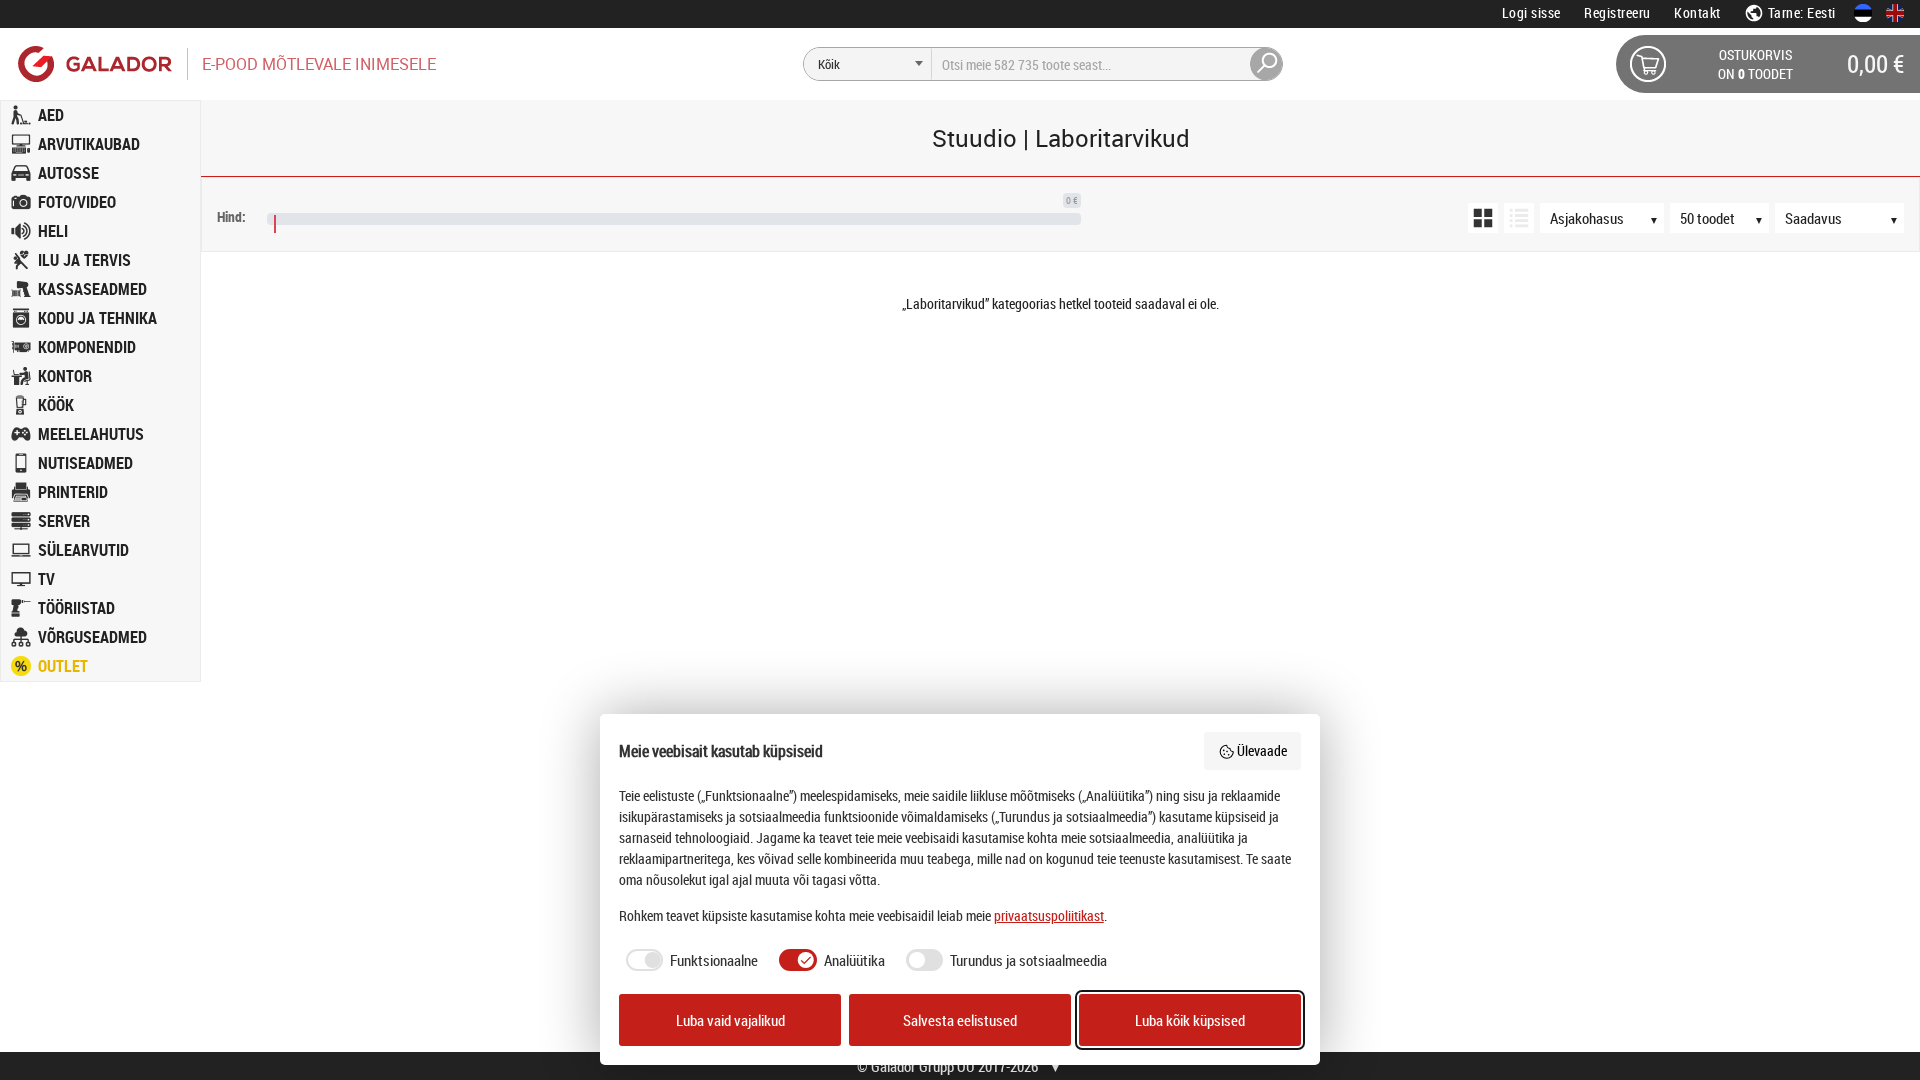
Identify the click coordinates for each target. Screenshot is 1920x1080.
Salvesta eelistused (960, 1020)
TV (46, 579)
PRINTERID (73, 492)
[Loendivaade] (1519, 218)
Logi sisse (1531, 12)
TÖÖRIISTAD (76, 608)
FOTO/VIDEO (77, 202)
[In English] (1895, 13)
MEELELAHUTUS (91, 434)
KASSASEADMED (92, 289)
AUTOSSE (68, 173)
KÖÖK (56, 405)
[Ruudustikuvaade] (1483, 218)
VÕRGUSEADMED (92, 637)
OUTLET (63, 666)
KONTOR (65, 376)
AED (51, 115)
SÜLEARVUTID (83, 550)
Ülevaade (1262, 750)
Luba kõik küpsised (1190, 1020)
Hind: (231, 216)
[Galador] (93, 63)
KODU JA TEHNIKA (97, 318)
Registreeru (1617, 12)
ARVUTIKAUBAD (89, 144)
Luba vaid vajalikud (730, 1020)
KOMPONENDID (87, 347)
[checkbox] (689, 960)
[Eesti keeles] (1863, 13)
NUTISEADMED (85, 463)
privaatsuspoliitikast (1049, 915)
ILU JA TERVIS (84, 260)
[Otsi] (1267, 64)
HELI (53, 231)
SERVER (64, 521)
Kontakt (1697, 12)
